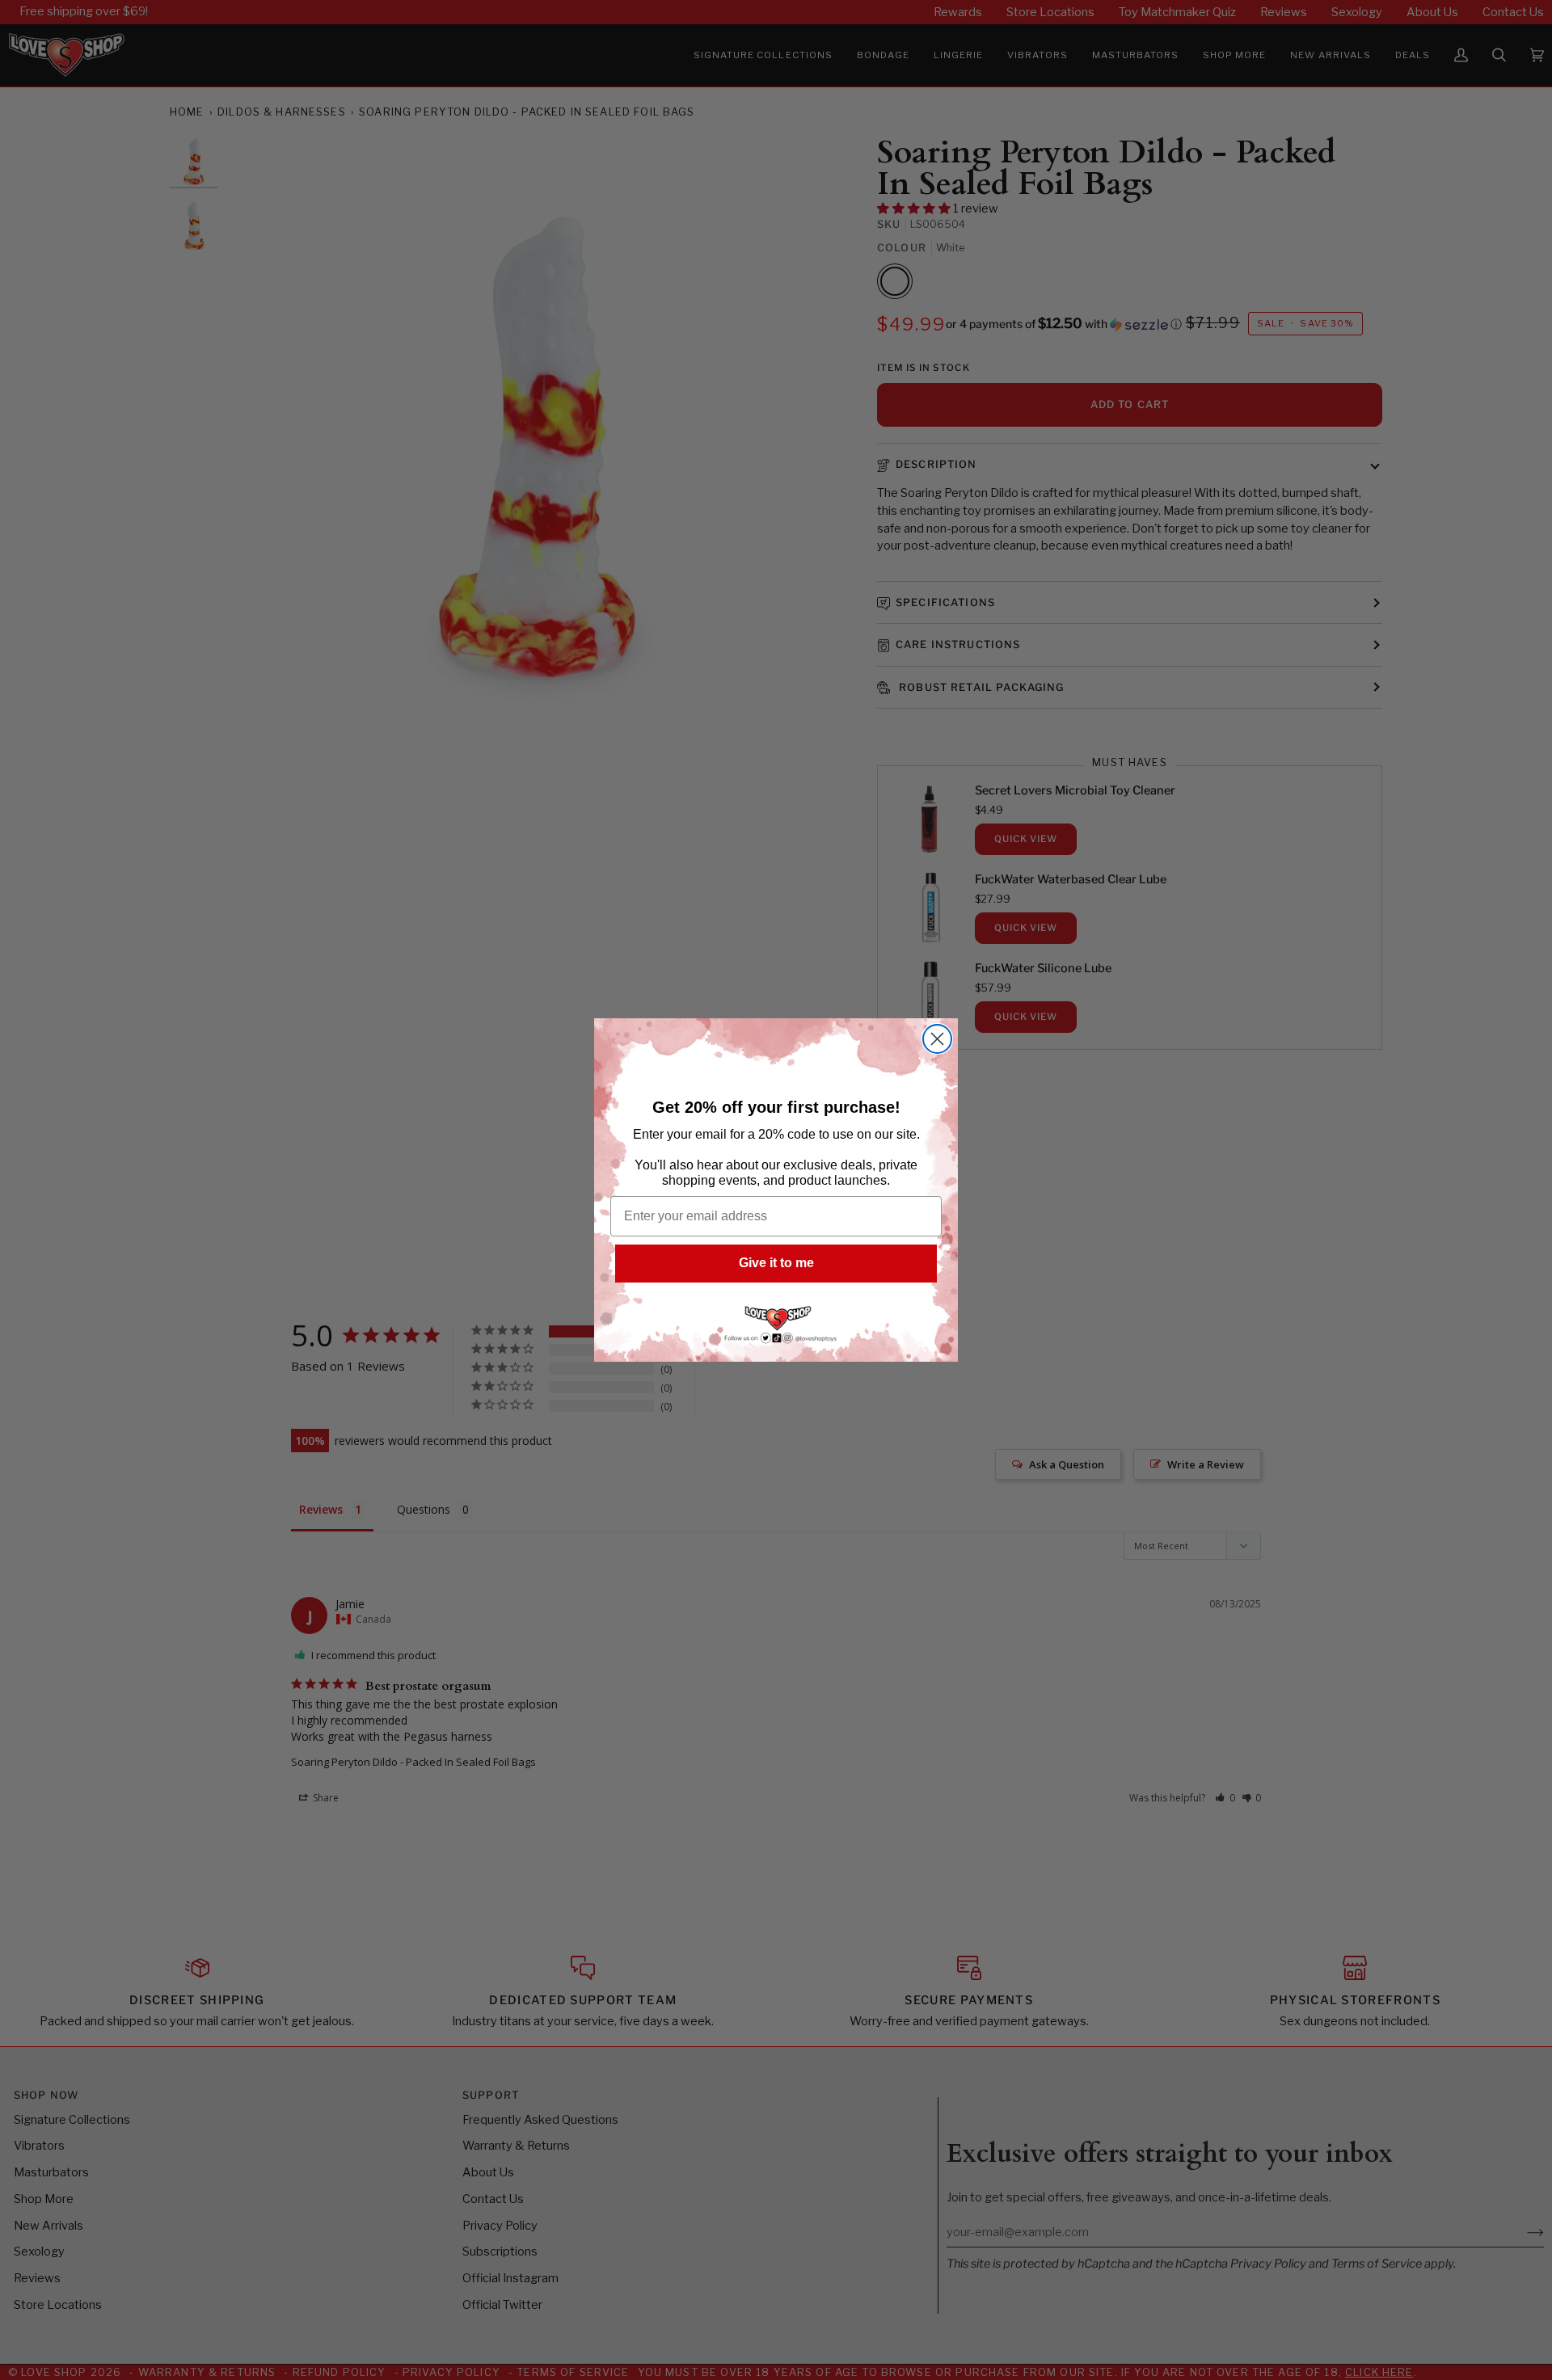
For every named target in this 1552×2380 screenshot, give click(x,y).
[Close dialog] (937, 1039)
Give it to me (776, 1263)
